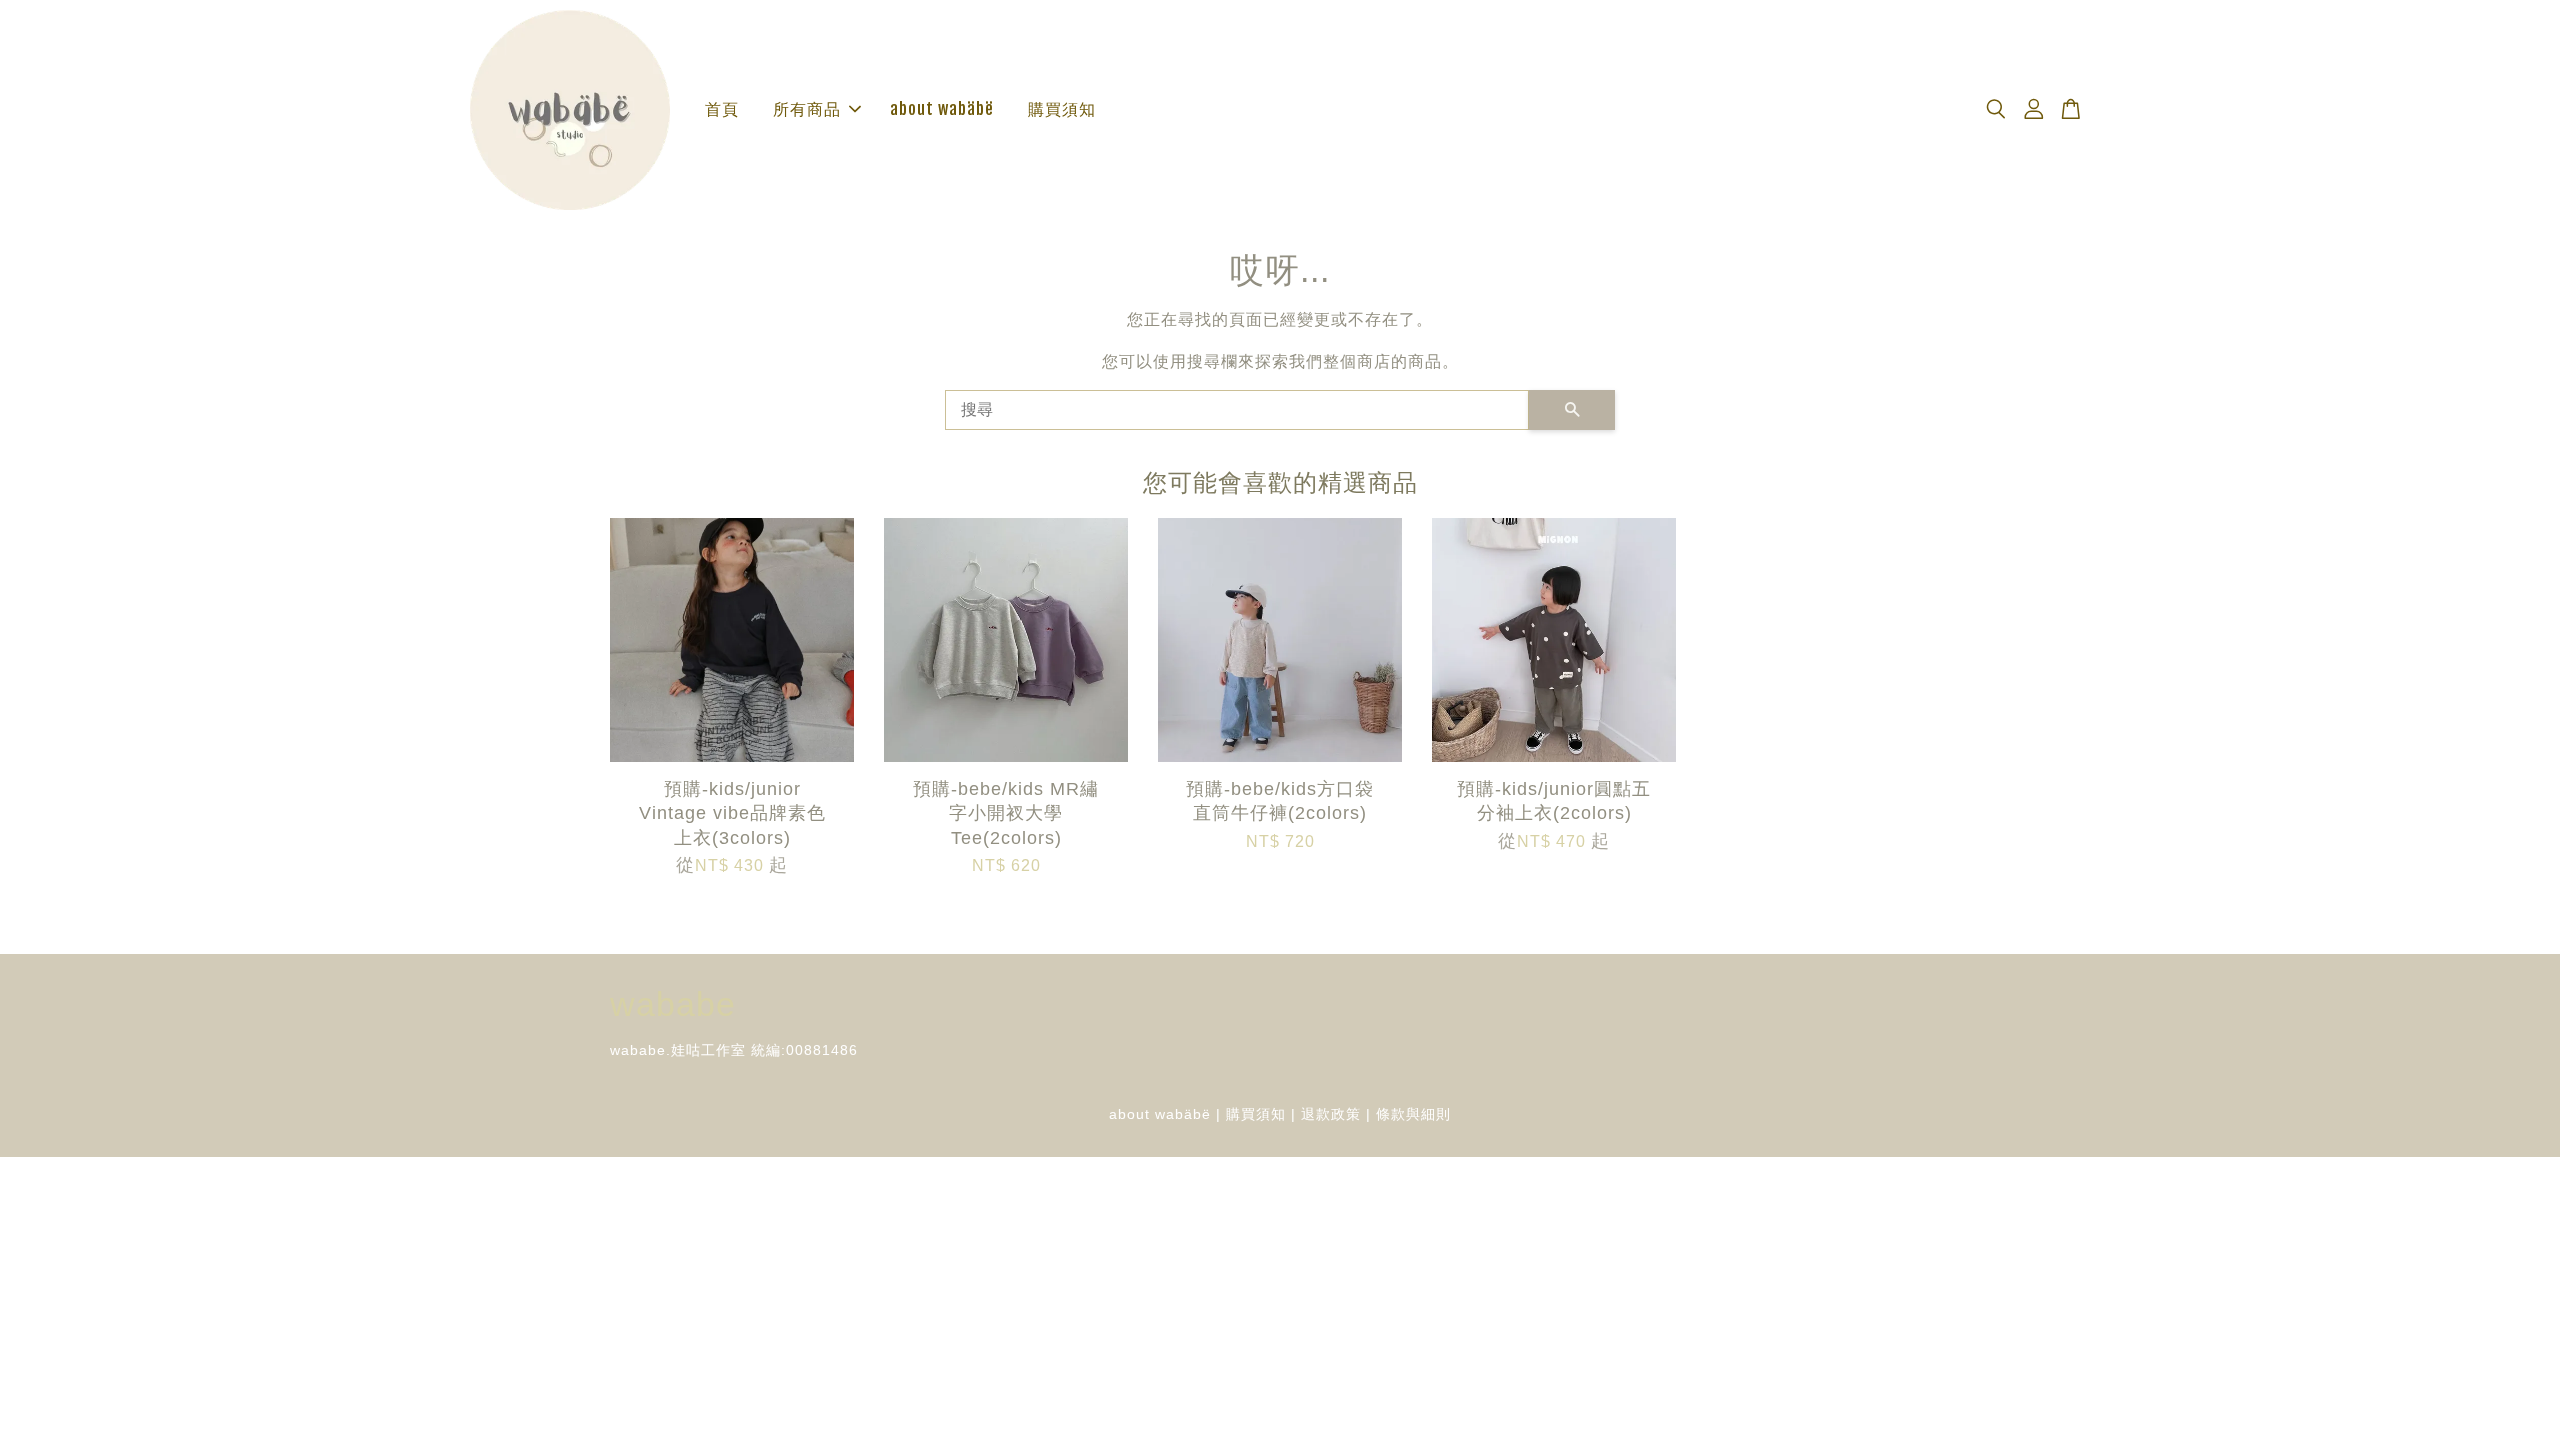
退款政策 (1331, 1114)
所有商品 (807, 109)
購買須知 (1062, 109)
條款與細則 (1413, 1114)
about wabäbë (942, 109)
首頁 (722, 109)
